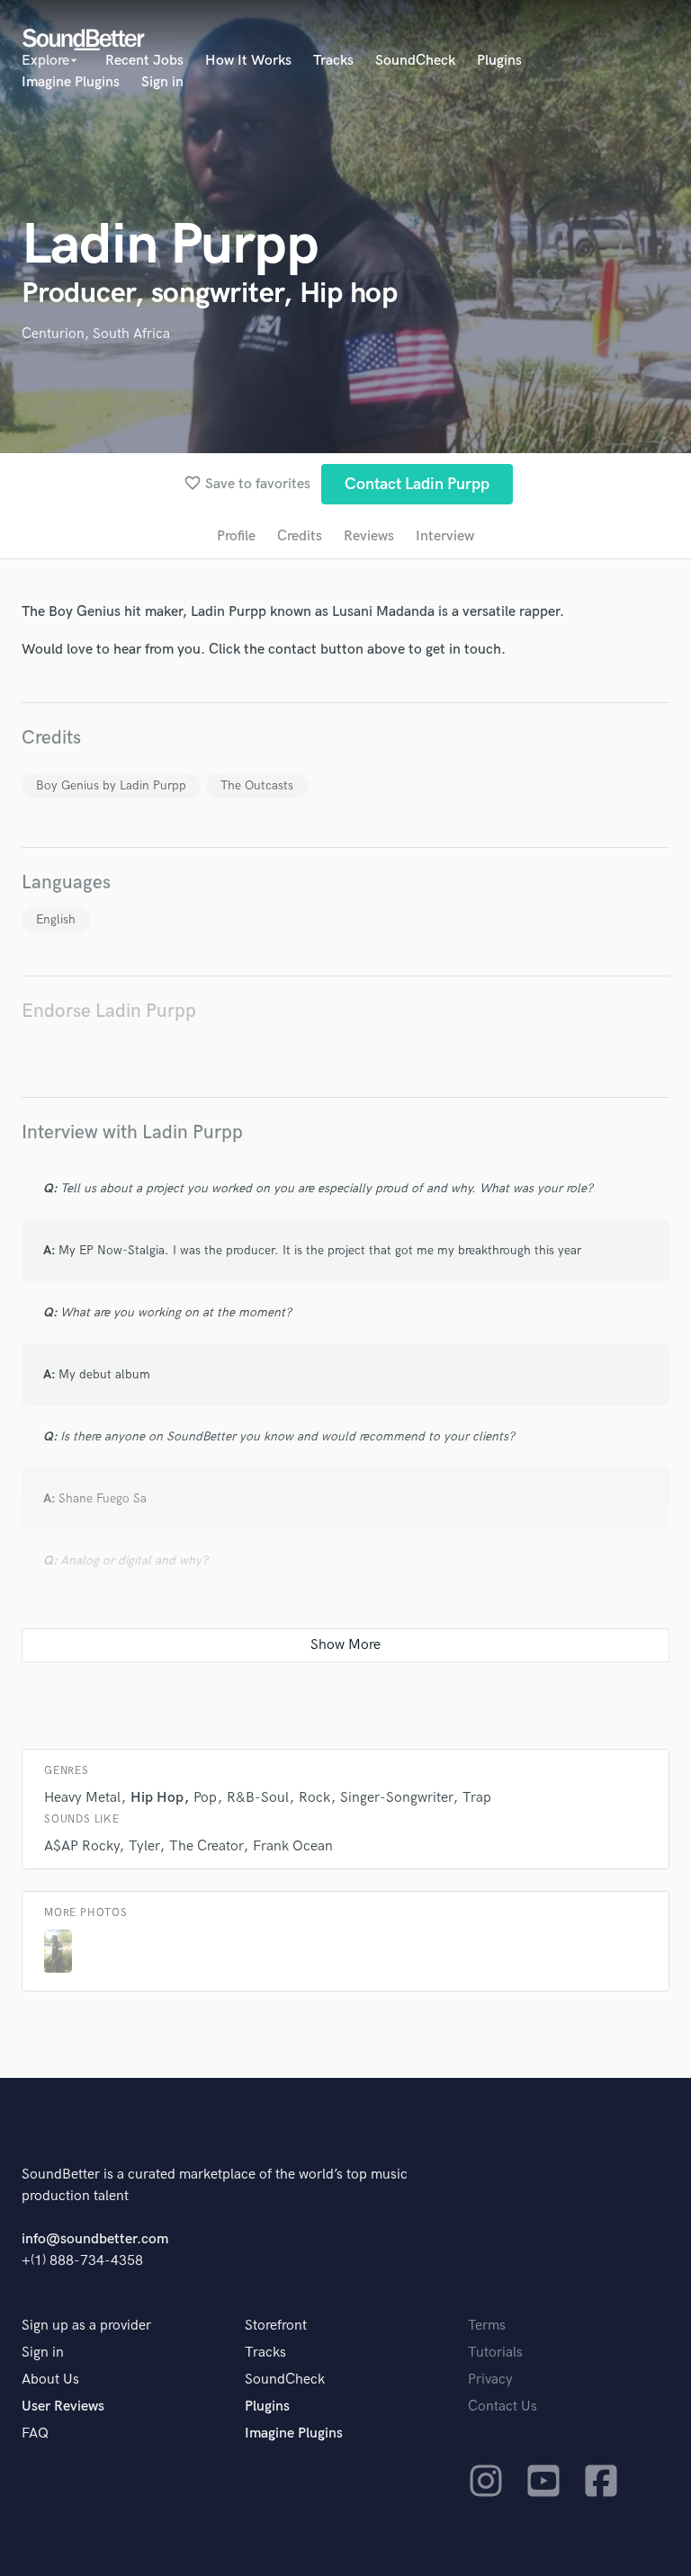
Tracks (333, 61)
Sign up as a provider (86, 2326)
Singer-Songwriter (396, 1798)
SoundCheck (415, 61)
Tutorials (495, 2353)
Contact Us (503, 2407)
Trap (477, 1798)
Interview (445, 536)
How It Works (248, 61)
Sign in (162, 82)
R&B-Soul (258, 1798)
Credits (300, 536)
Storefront (276, 2326)
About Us (50, 2380)
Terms (487, 2326)
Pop (205, 1798)
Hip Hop (157, 1798)
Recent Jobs (144, 61)
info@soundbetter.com (95, 2239)
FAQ (35, 2433)
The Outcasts (257, 785)
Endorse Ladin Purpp (109, 1011)
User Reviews (63, 2407)
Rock (314, 1798)
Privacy (490, 2380)
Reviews (369, 536)
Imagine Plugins (71, 82)
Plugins (499, 61)
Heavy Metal (82, 1798)
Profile (236, 536)
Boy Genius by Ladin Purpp (111, 785)
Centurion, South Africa (96, 334)
